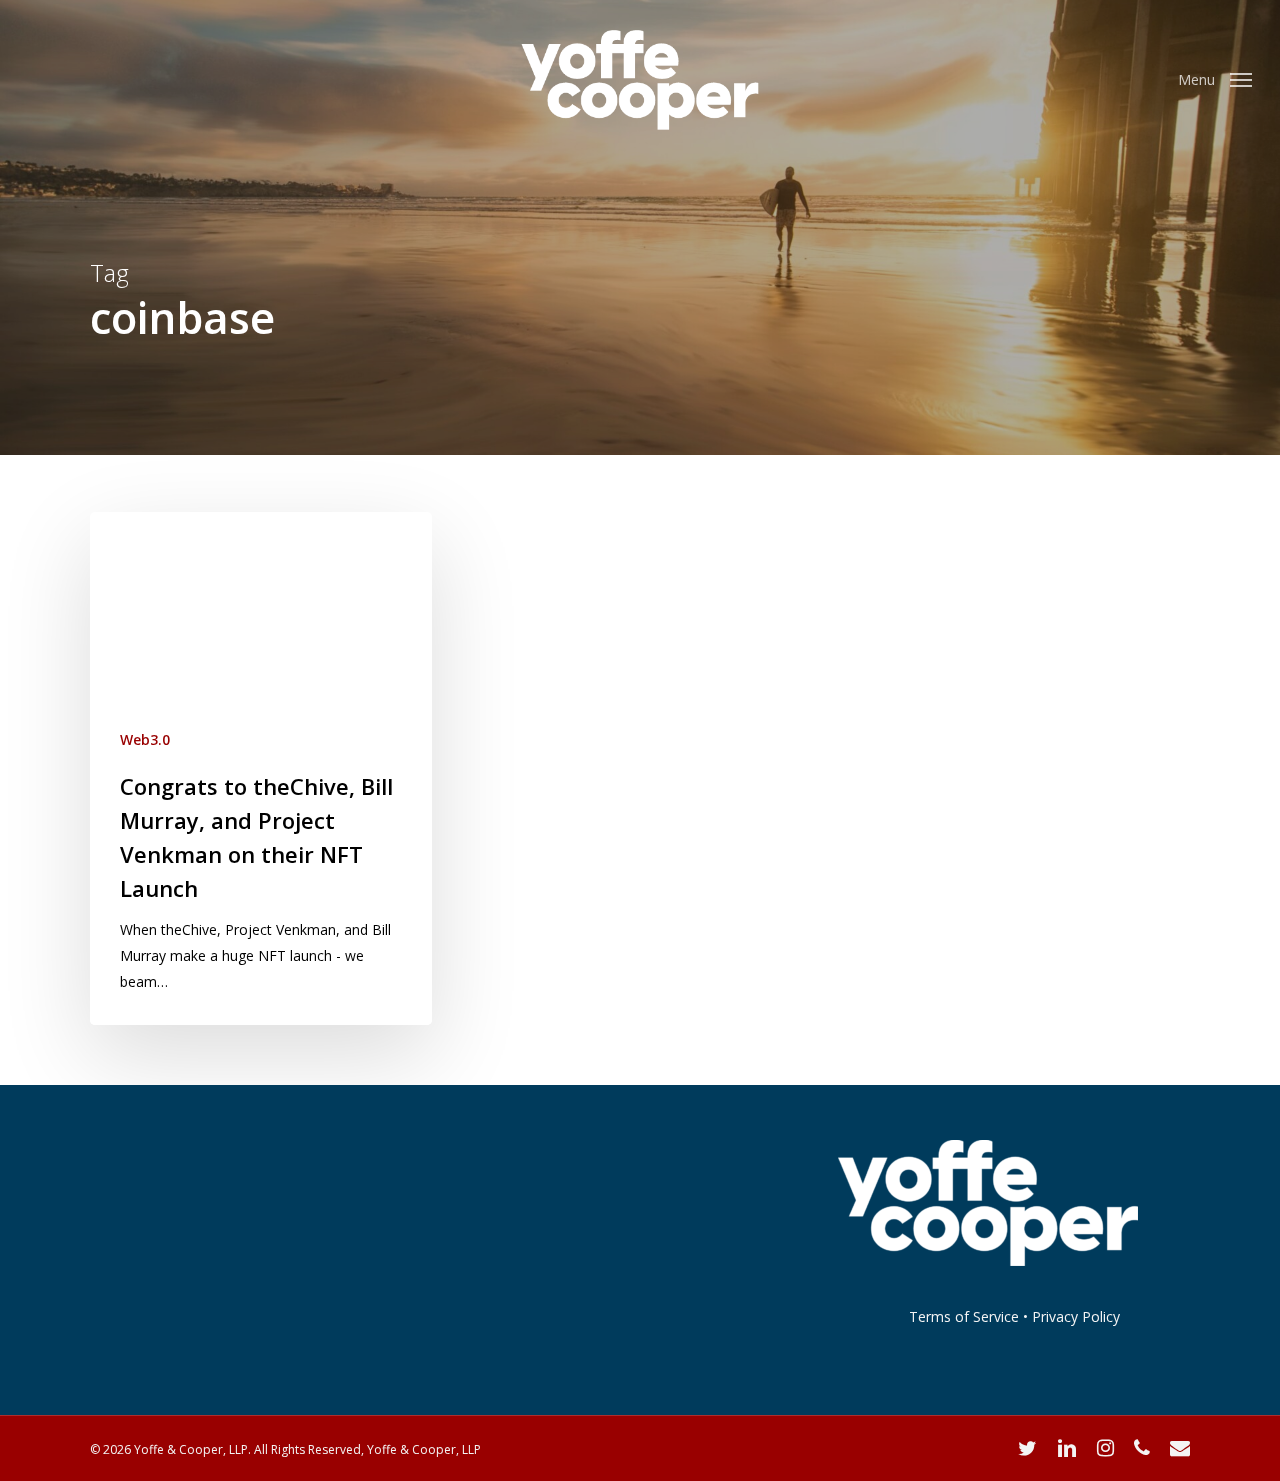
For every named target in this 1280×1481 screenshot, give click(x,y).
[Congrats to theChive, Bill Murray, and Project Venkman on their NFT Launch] (261, 768)
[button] (1215, 80)
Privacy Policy (1076, 1316)
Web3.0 (145, 739)
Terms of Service (964, 1316)
